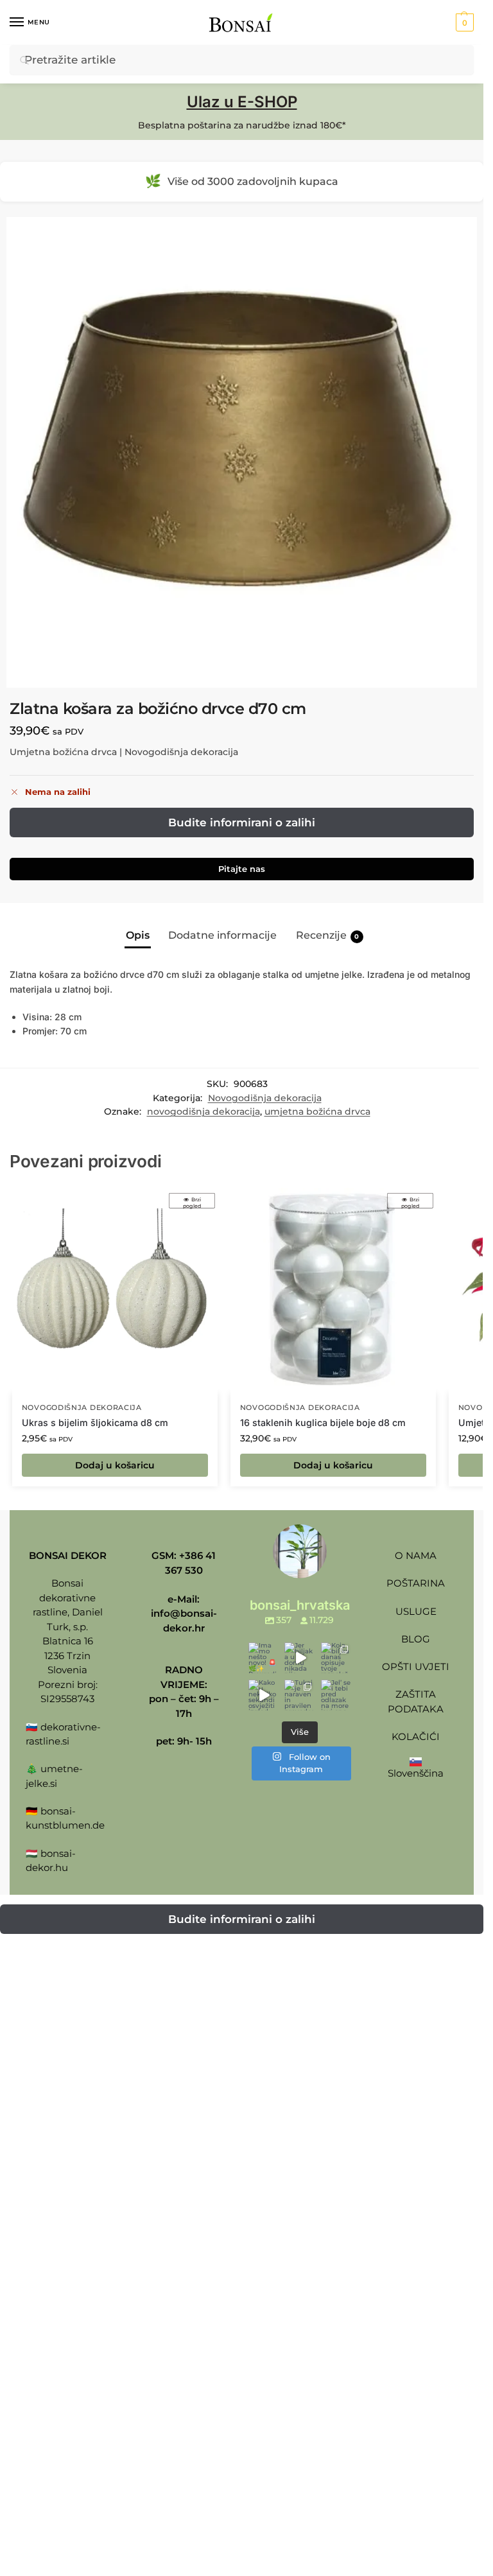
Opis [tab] (138, 935)
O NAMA (416, 1555)
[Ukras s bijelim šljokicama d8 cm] (115, 1291)
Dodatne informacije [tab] (222, 935)
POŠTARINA (416, 1583)
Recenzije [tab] (328, 935)
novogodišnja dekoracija (203, 1111)
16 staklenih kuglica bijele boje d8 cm (323, 1423)
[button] (463, 22)
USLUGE (416, 1611)
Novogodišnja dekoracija (265, 1098)
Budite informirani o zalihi (242, 822)
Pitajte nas (242, 869)
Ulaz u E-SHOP (242, 102)
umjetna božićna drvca (317, 1111)
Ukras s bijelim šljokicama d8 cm (95, 1423)
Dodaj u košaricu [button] (115, 1465)
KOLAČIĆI (416, 1736)
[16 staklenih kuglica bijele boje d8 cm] (333, 1291)
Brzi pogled (192, 1202)
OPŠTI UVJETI (416, 1667)
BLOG (416, 1639)
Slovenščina (416, 1773)
